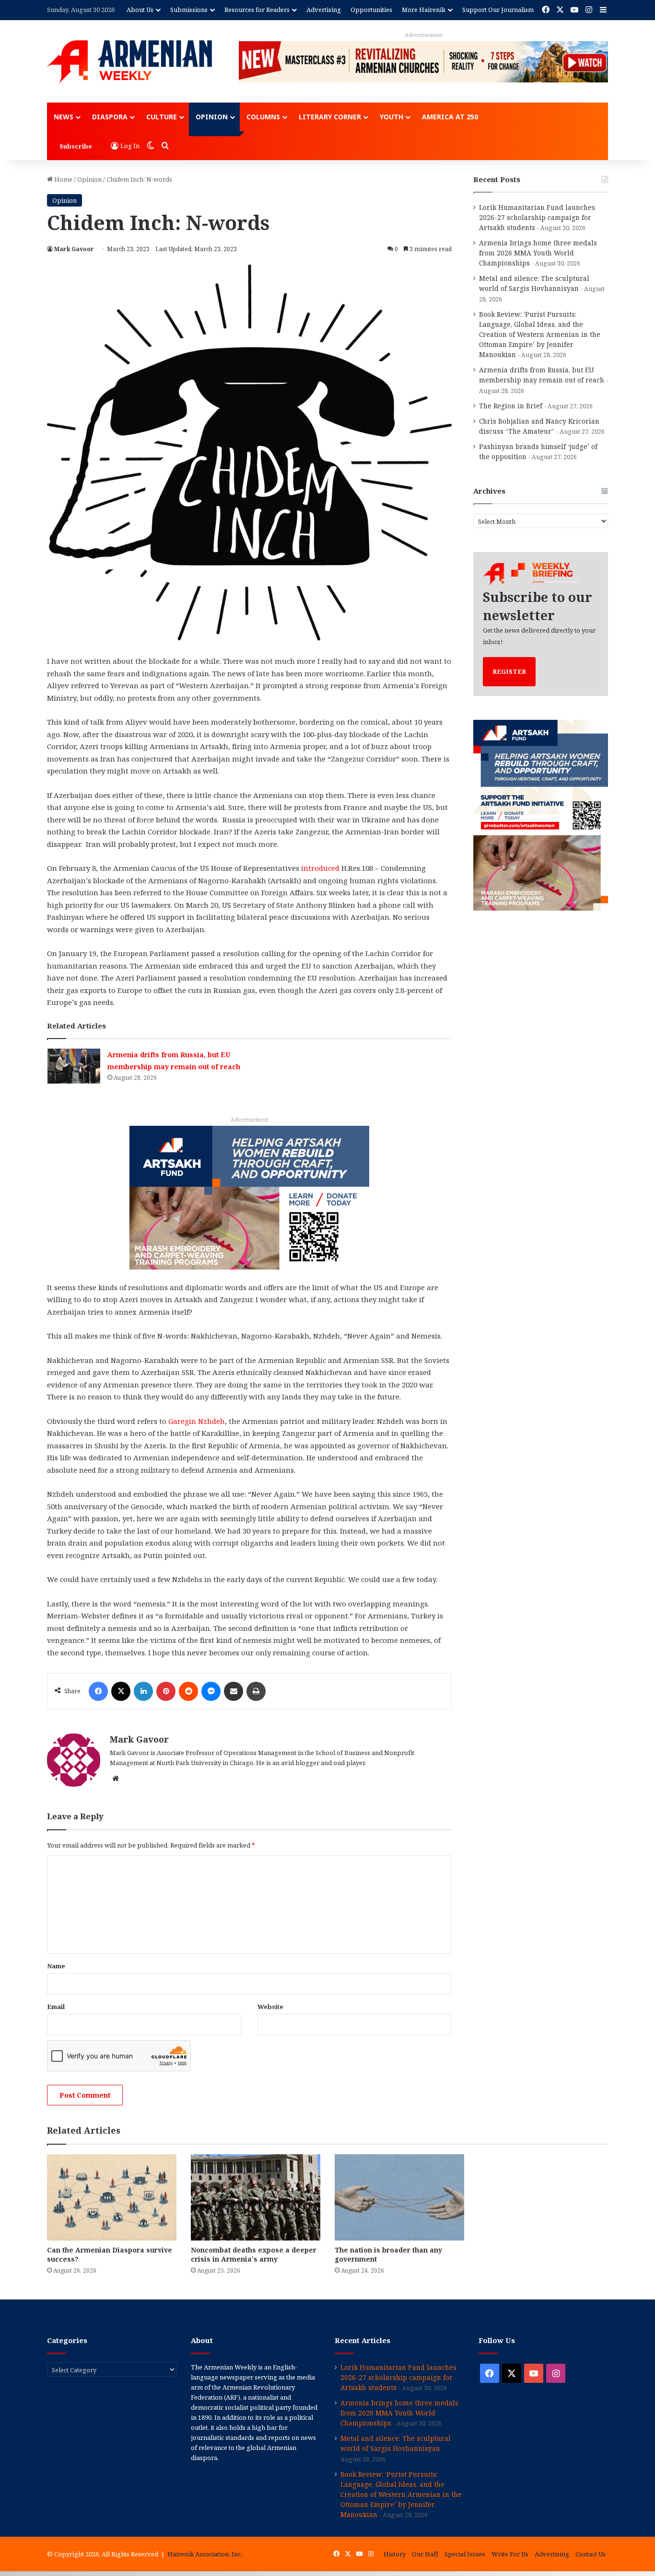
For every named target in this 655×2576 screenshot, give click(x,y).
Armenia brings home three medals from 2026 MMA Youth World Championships (538, 253)
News (64, 117)
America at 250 (450, 117)
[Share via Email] (234, 1691)
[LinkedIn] (143, 1691)
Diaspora (110, 117)
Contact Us (591, 2554)
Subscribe (76, 146)
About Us (140, 10)
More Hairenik (424, 10)
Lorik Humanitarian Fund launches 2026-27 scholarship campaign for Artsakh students (537, 217)
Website (270, 2007)
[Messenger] (211, 1691)
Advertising (324, 10)
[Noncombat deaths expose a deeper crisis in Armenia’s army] (256, 2197)
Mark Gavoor (74, 249)
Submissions (189, 10)
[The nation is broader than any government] (399, 2197)
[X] (121, 1691)
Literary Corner (330, 117)
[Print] (256, 1691)
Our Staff (425, 2554)
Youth (392, 117)
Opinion (212, 117)
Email (56, 2007)
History (395, 2554)
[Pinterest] (166, 1691)
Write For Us (510, 2554)
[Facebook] (98, 1691)
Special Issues (465, 2554)
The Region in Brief (511, 406)
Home (63, 179)
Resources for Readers (257, 10)
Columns (263, 117)
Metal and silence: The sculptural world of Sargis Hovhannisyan (396, 2443)
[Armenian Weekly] (129, 62)
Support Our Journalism (498, 10)
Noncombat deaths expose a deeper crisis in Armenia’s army (254, 2254)
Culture (162, 117)
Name (56, 1966)
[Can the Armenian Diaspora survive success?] (112, 2197)
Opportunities (371, 10)
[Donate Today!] (249, 1197)
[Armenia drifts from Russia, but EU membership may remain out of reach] (74, 1066)
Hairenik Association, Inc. (205, 2554)
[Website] (116, 1779)
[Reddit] (188, 1691)
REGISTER (509, 671)
